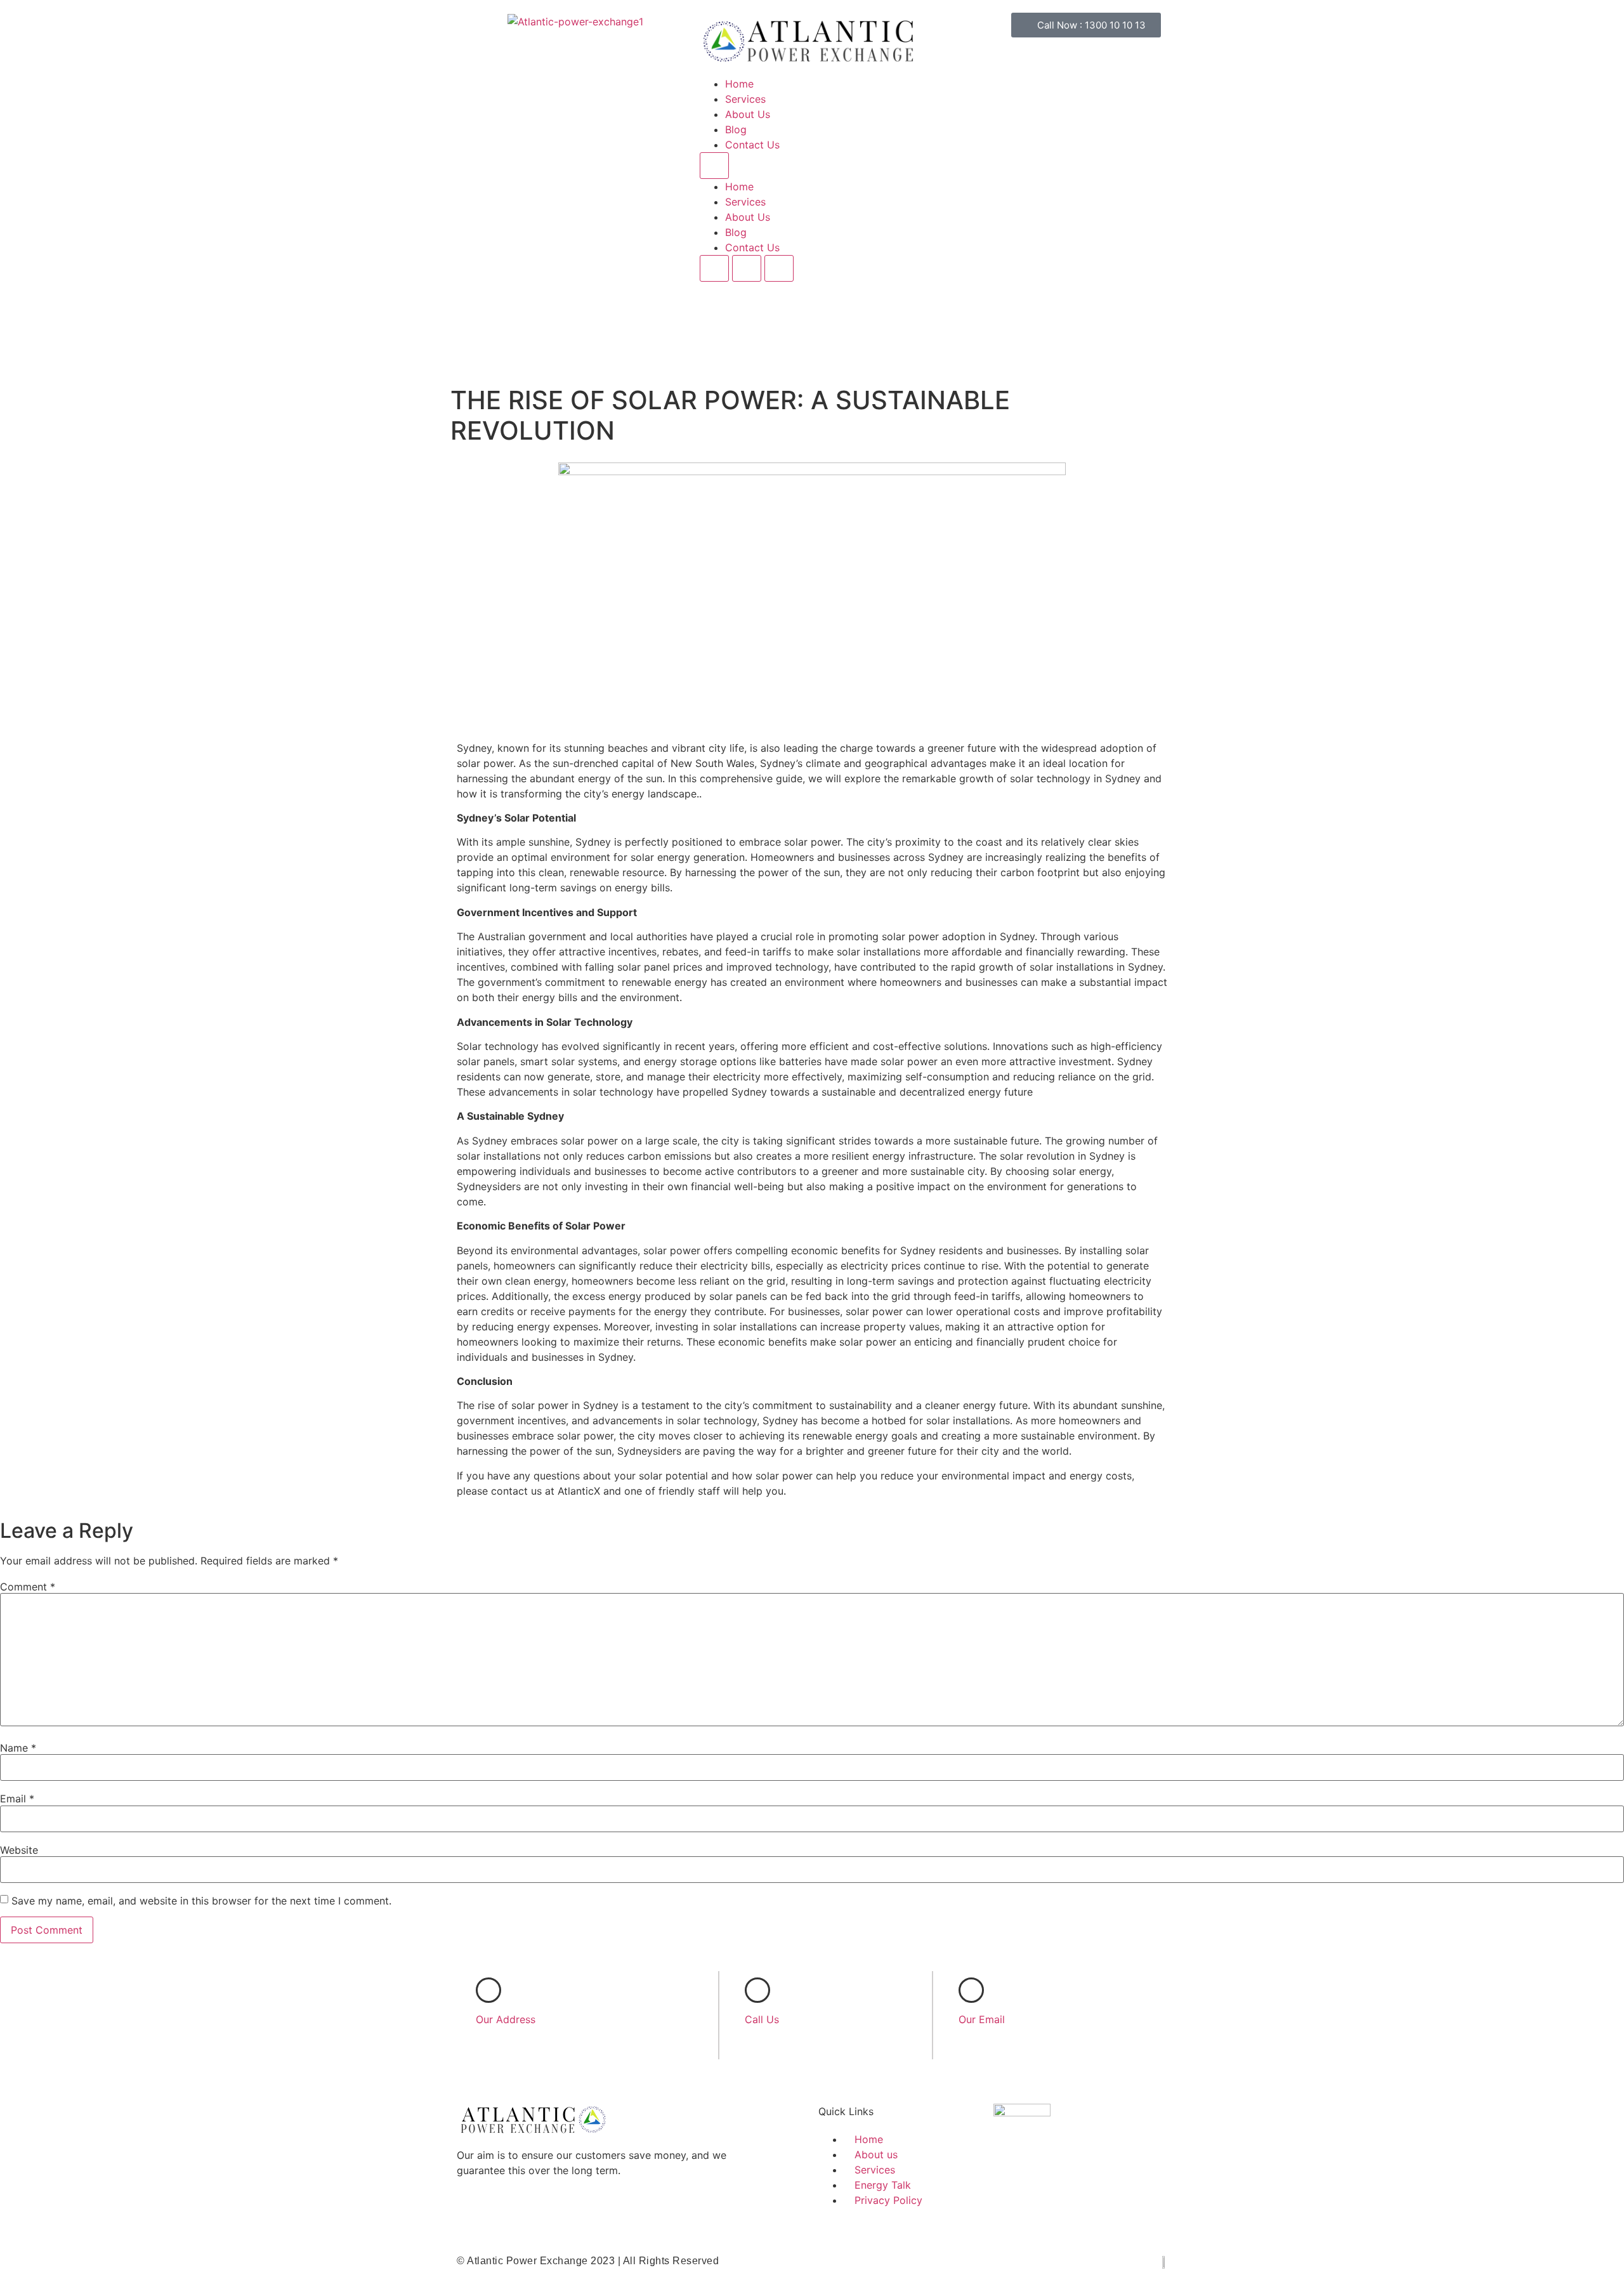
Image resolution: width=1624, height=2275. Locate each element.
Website (19, 1850)
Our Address (506, 2019)
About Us (748, 114)
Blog (736, 129)
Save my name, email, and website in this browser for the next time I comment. (201, 1901)
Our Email (982, 2019)
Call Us (762, 2019)
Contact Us (752, 145)
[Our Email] (971, 1990)
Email (17, 1799)
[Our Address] (488, 1990)
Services (745, 99)
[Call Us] (757, 1990)
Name (18, 1748)
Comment (28, 1587)
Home (739, 84)
